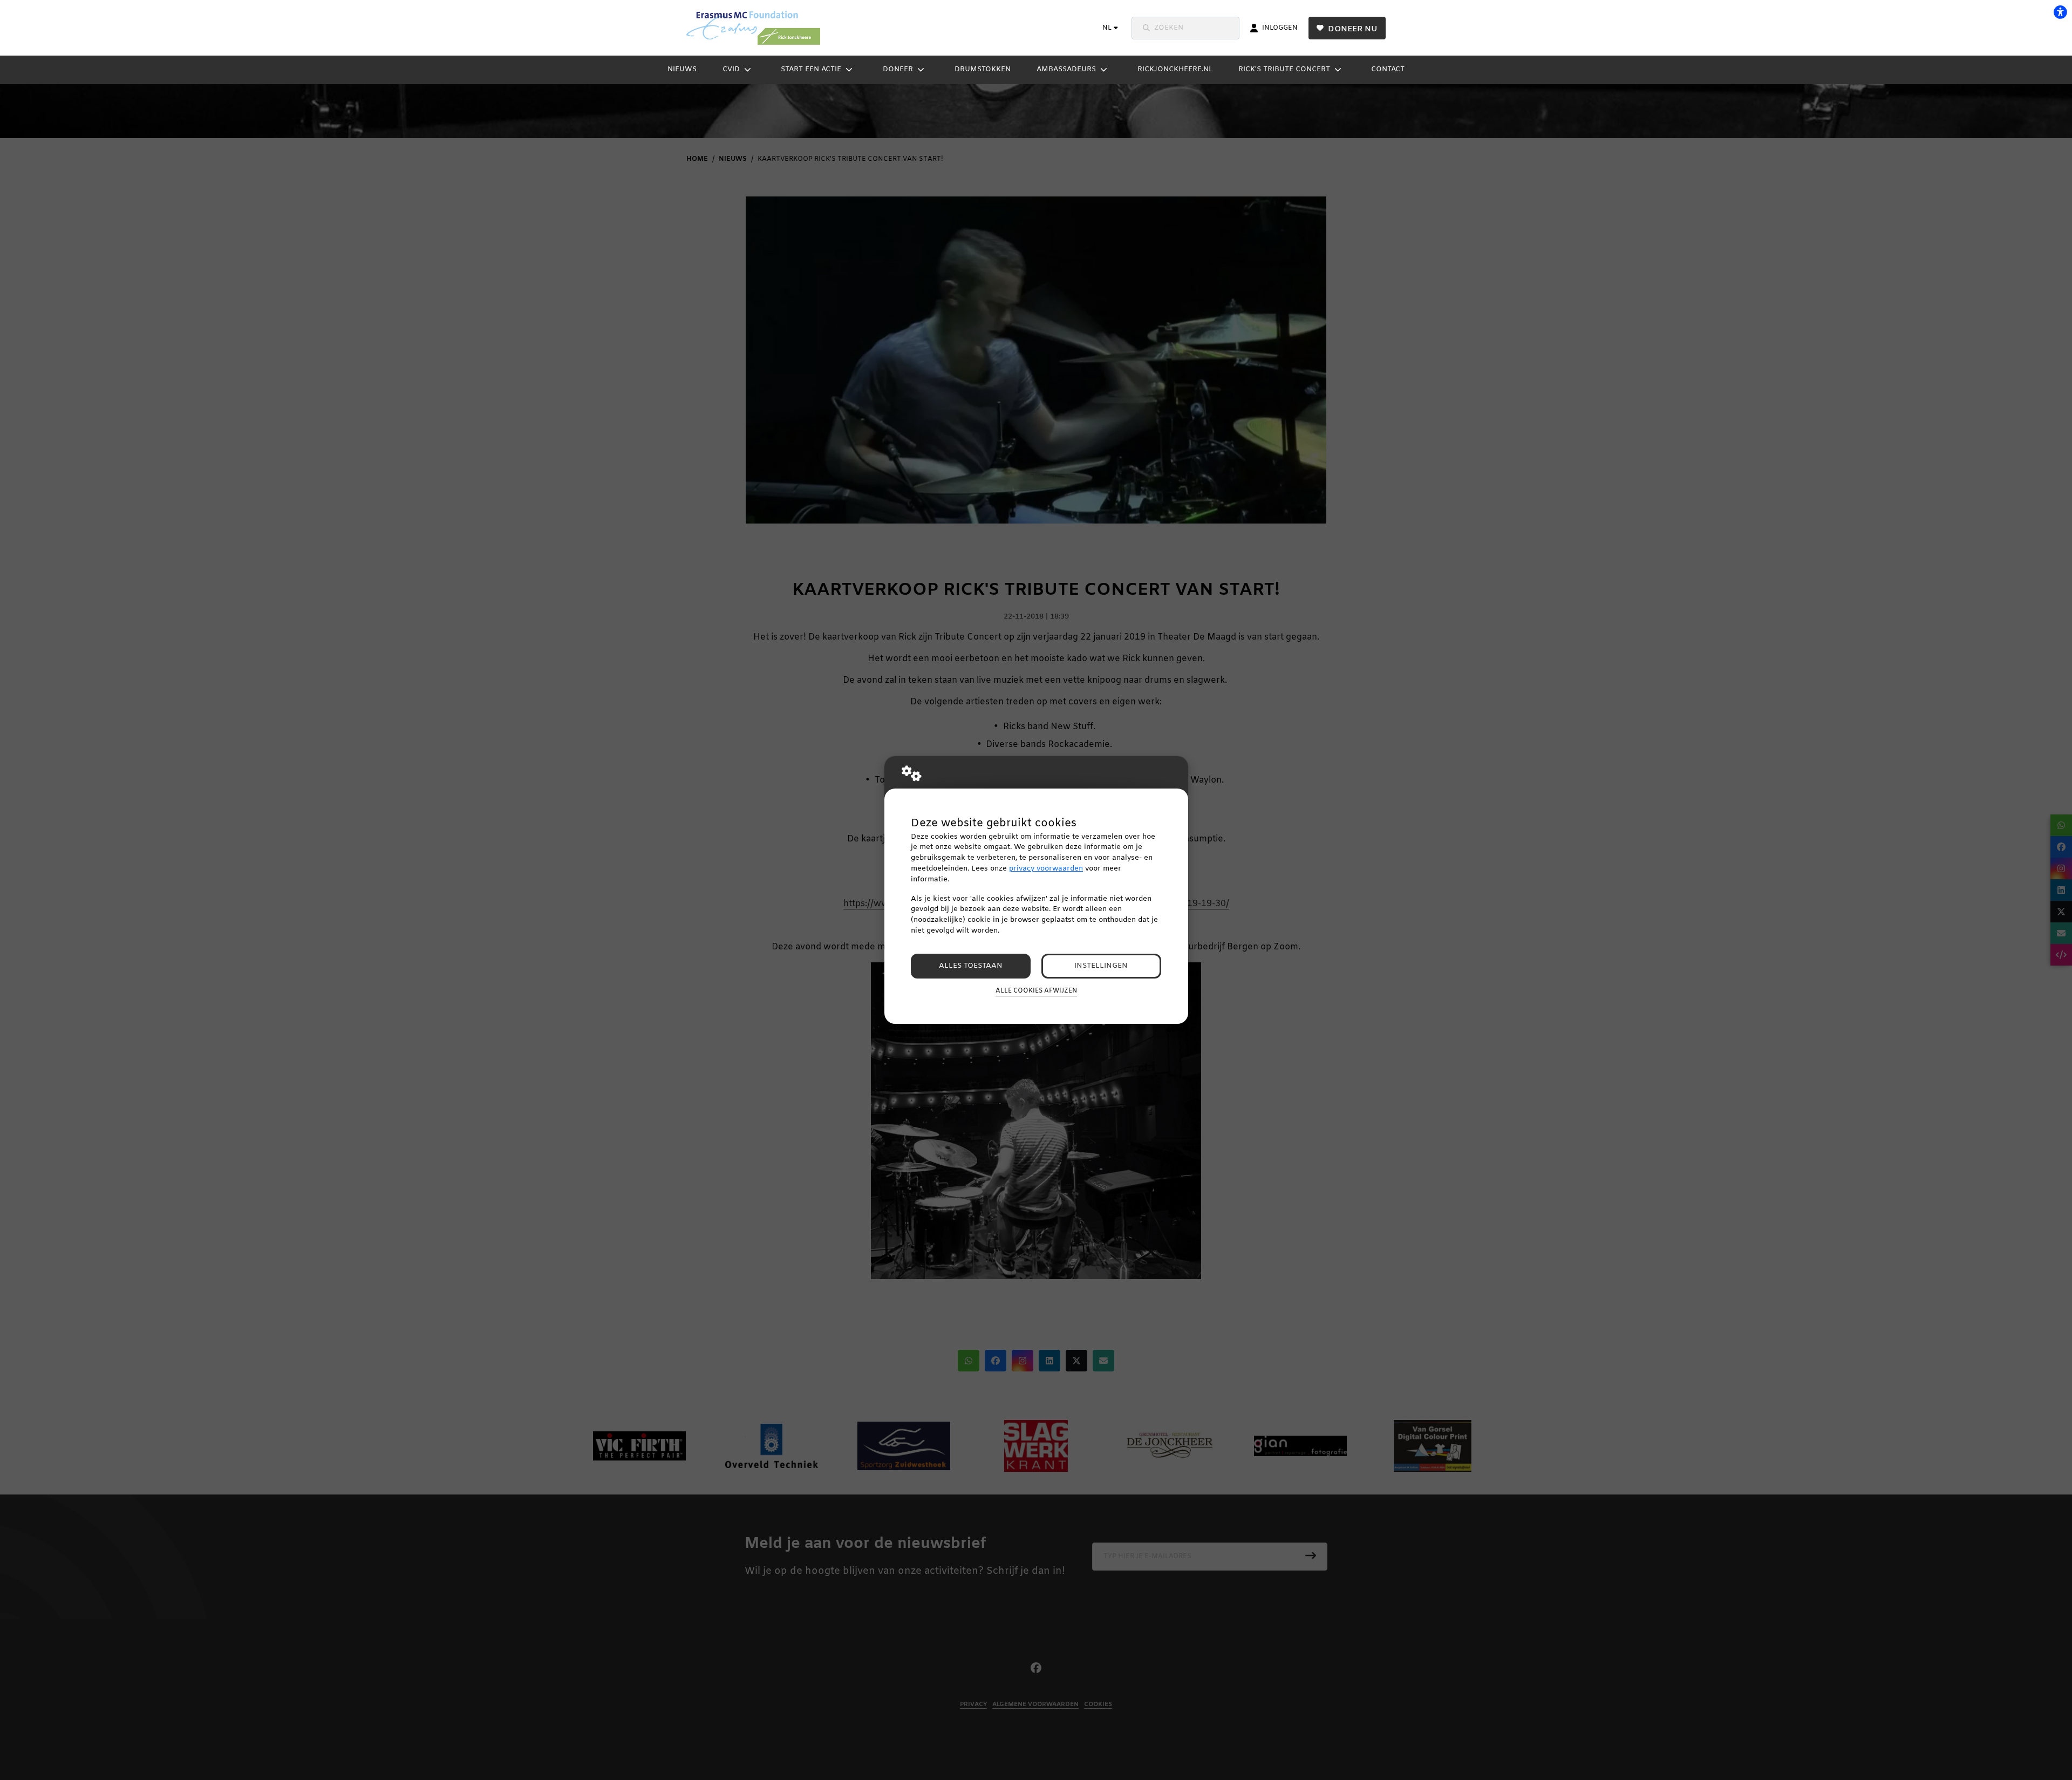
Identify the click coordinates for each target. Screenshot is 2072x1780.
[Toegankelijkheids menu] (2060, 12)
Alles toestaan (971, 966)
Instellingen (1101, 966)
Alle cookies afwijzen (1036, 991)
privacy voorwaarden (1046, 869)
